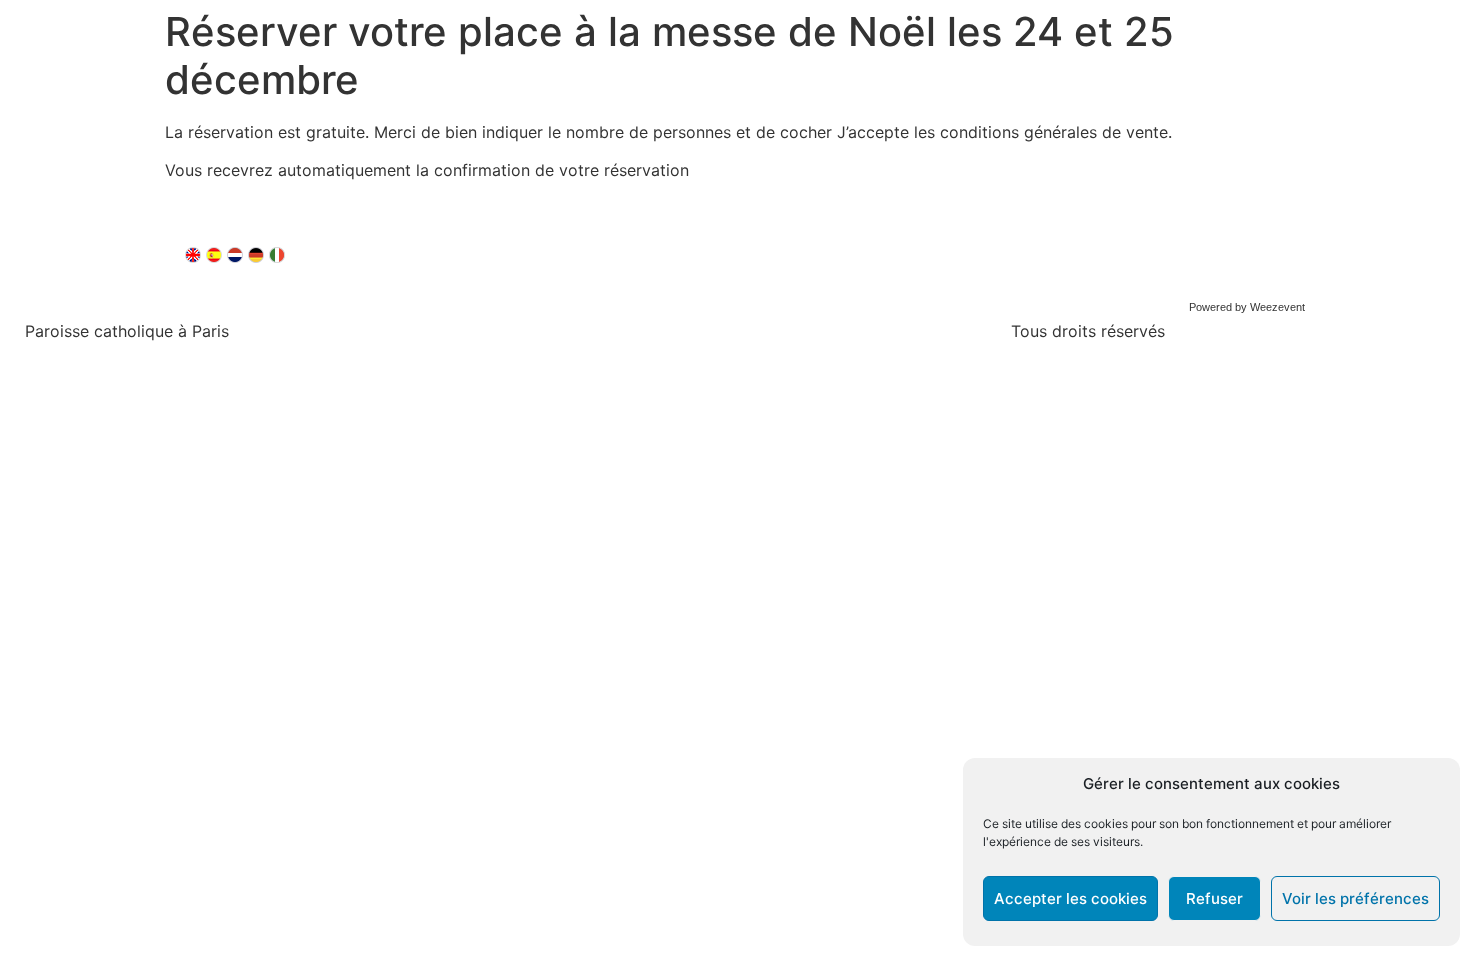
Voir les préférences (1355, 898)
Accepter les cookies (1070, 898)
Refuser (1214, 898)
